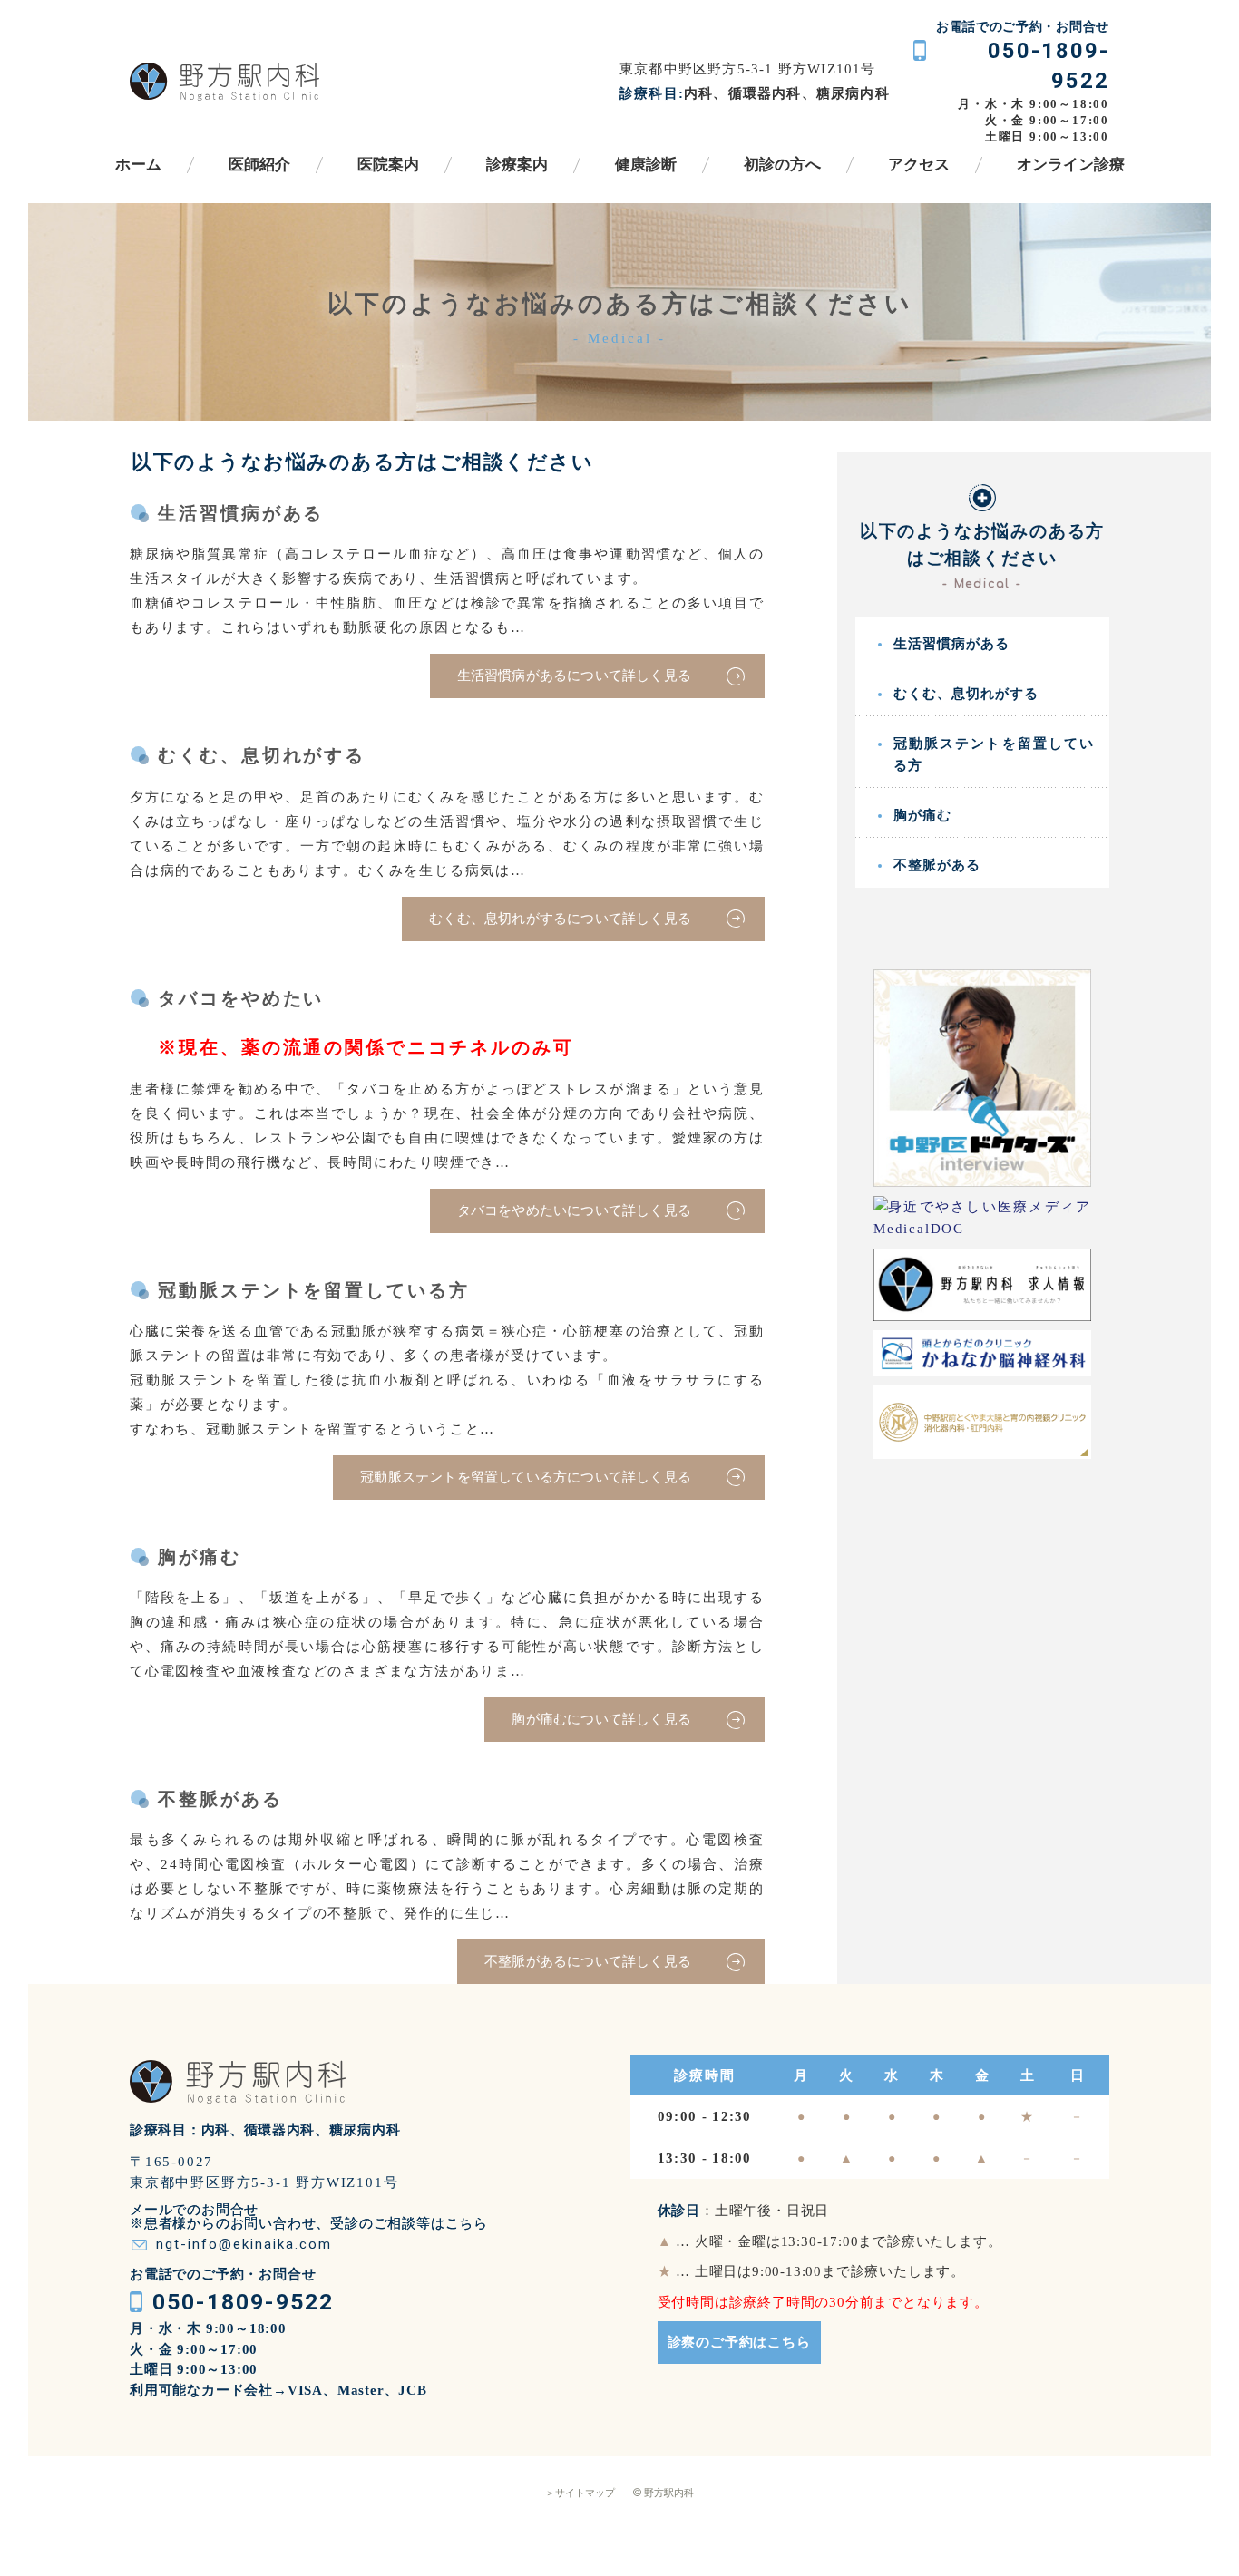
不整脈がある (937, 865)
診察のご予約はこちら (739, 2342)
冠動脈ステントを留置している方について (526, 1477)
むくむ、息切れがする (966, 694)
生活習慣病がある (951, 644)
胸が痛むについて (601, 1719)
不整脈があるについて (588, 1961)
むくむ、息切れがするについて (560, 919)
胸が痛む (922, 815)
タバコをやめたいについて (574, 1210)
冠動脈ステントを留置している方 (994, 754)
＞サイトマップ (580, 2493)
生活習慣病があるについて (574, 676)
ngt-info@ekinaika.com (244, 2244)
